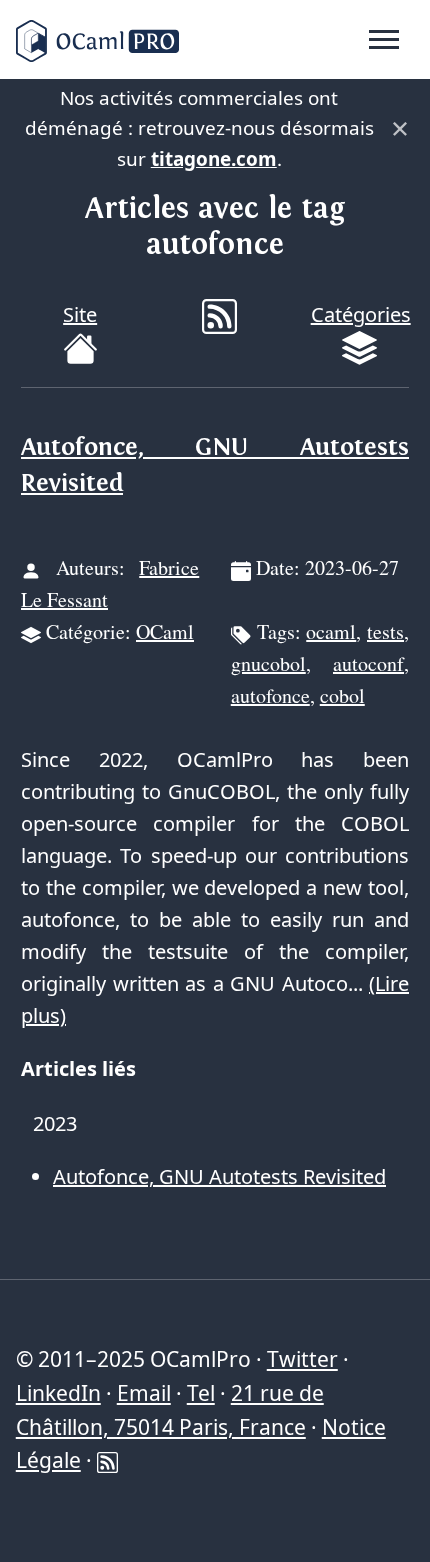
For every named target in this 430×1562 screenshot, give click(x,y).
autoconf (368, 663)
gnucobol (268, 663)
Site (80, 314)
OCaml (165, 631)
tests (385, 631)
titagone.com (214, 159)
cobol (342, 695)
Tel (201, 1393)
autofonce (270, 695)
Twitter (302, 1359)
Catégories (361, 314)
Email (144, 1393)
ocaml (331, 631)
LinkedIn (58, 1393)
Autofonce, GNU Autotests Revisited (219, 1176)
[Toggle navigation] (384, 40)
